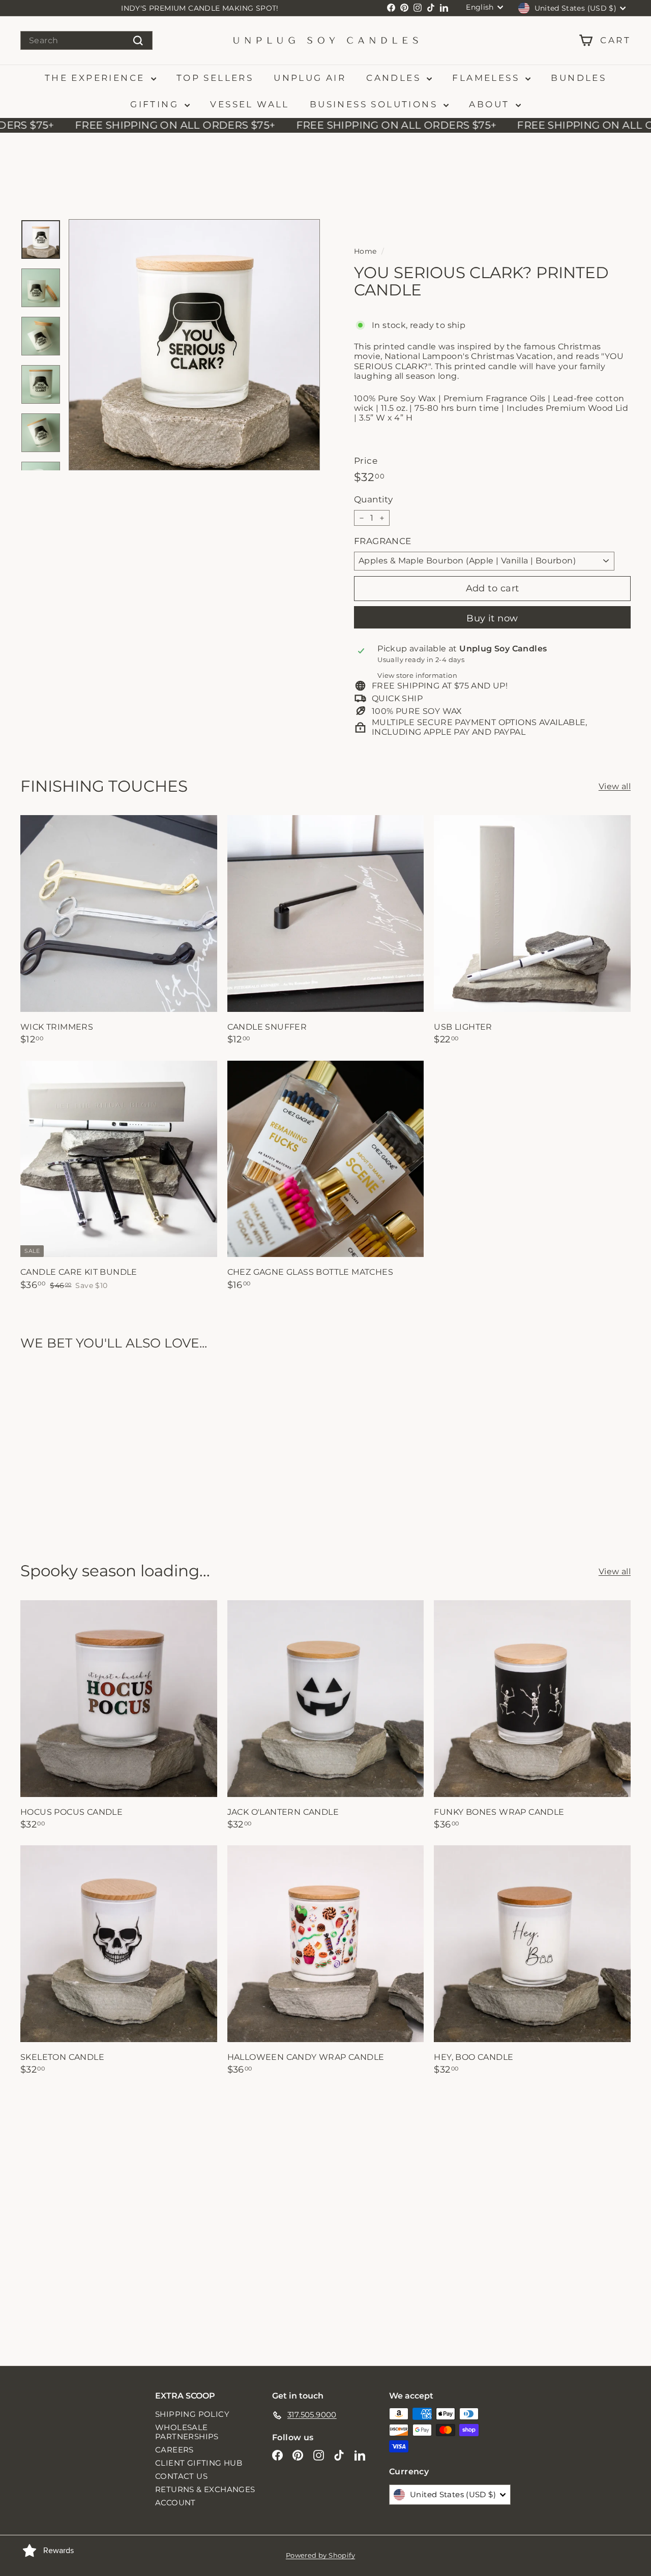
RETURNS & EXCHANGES (205, 2489)
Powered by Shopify (320, 2555)
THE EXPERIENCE (97, 78)
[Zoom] (194, 345)
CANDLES (395, 78)
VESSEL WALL (249, 104)
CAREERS (174, 2450)
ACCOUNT (175, 2503)
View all (615, 786)
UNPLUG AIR (310, 78)
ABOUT (491, 104)
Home (365, 251)
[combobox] (86, 40)
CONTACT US (181, 2476)
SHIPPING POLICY (192, 2414)
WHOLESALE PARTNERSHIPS (187, 2432)
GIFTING (156, 104)
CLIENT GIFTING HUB (199, 2463)
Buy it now (492, 618)
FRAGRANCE (383, 541)
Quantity (373, 500)
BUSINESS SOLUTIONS (376, 104)
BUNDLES (579, 78)
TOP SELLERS (215, 78)
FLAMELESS (487, 78)
